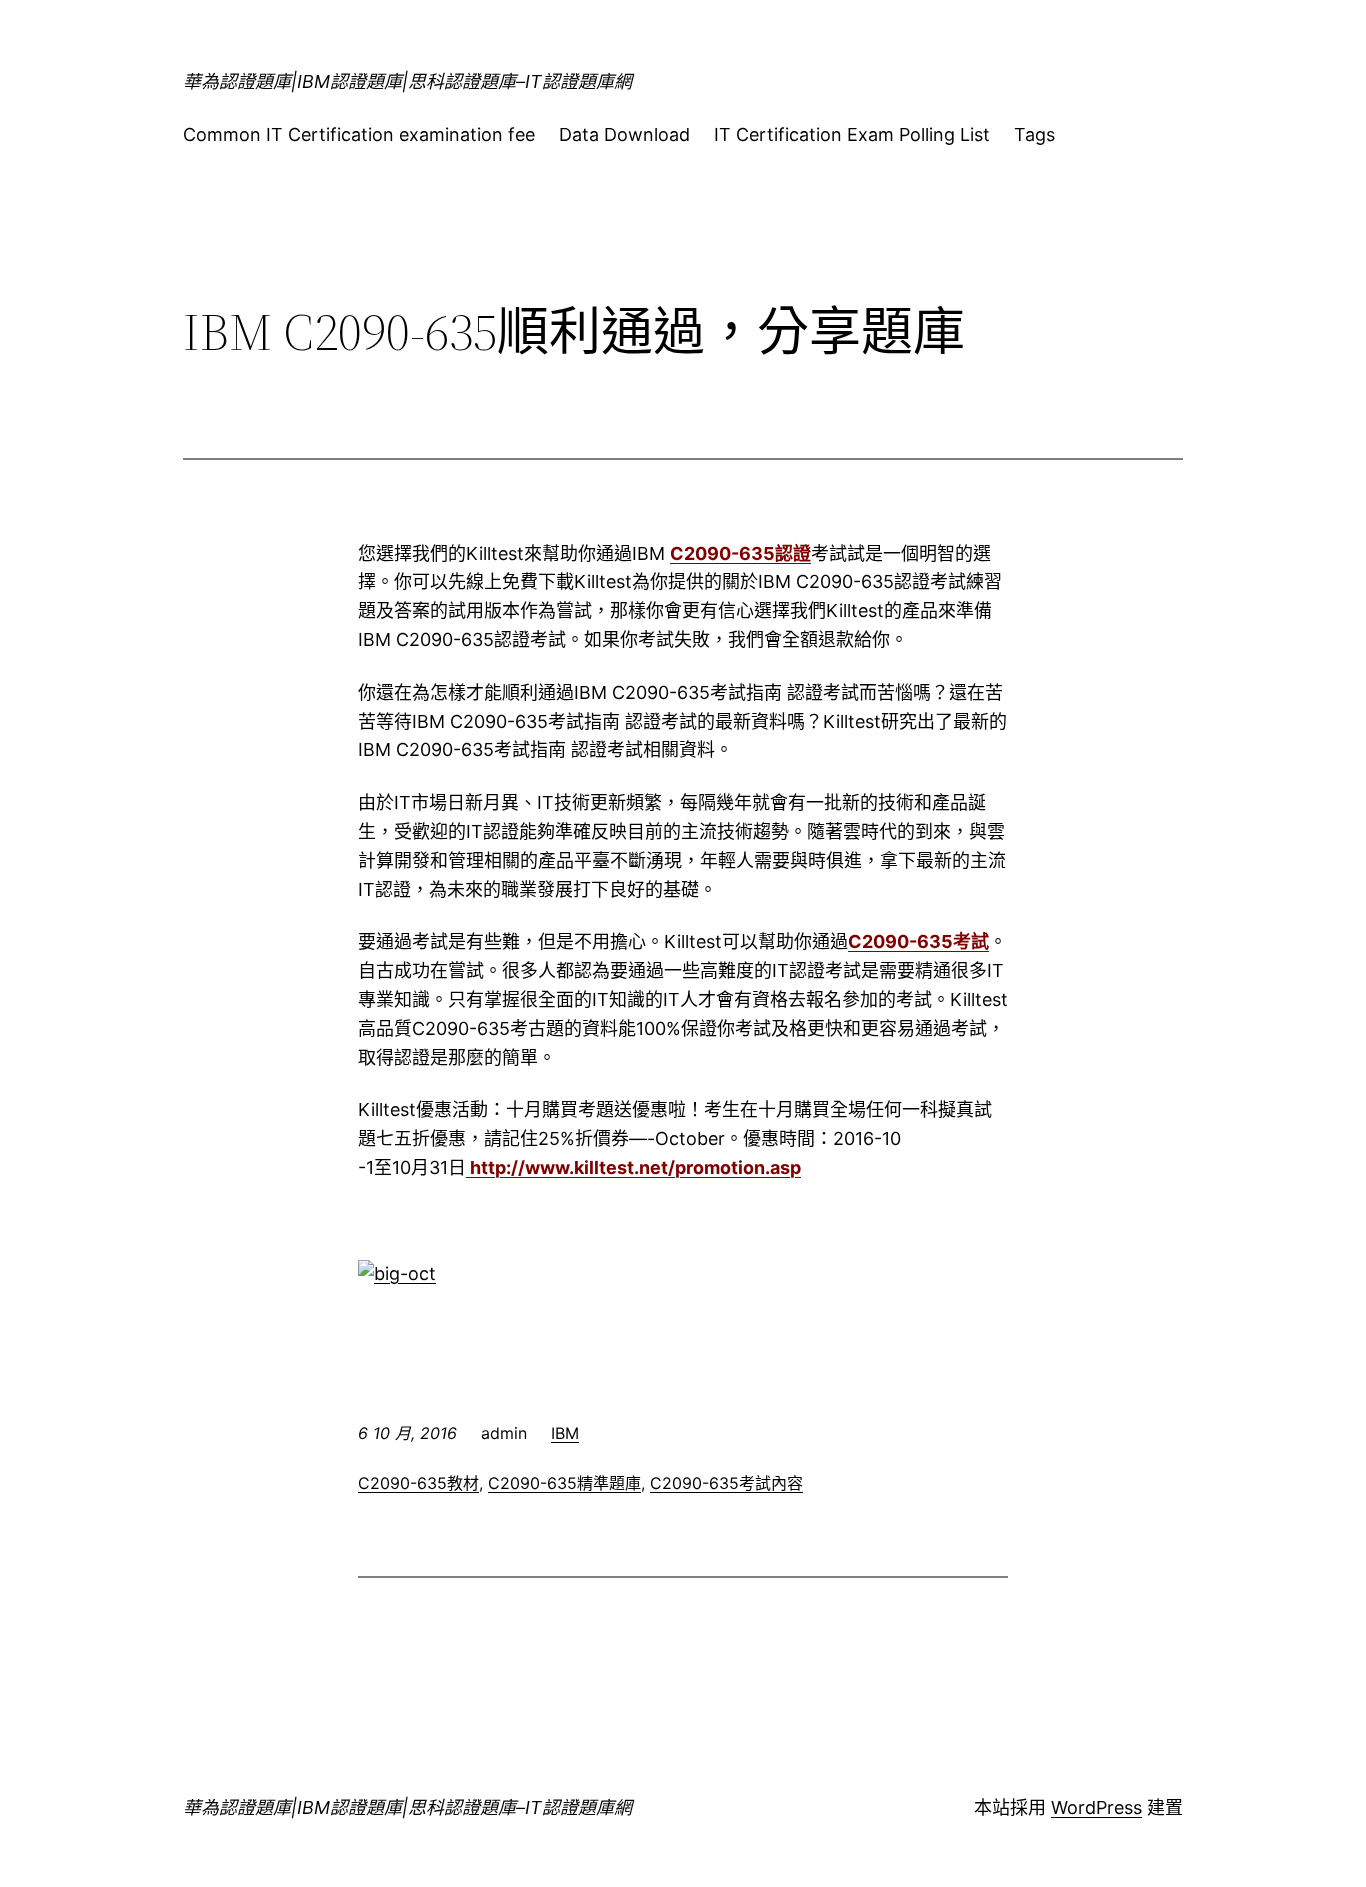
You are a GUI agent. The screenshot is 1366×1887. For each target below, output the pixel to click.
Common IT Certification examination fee (359, 134)
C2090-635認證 (740, 553)
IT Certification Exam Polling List (852, 134)
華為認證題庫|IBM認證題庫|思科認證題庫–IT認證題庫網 (407, 81)
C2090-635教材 (418, 1483)
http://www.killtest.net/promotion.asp (633, 1167)
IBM (565, 1433)
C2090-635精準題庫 (564, 1483)
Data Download (624, 134)
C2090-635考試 (918, 941)
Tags (1034, 134)
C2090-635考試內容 (726, 1483)
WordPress (1096, 1807)
